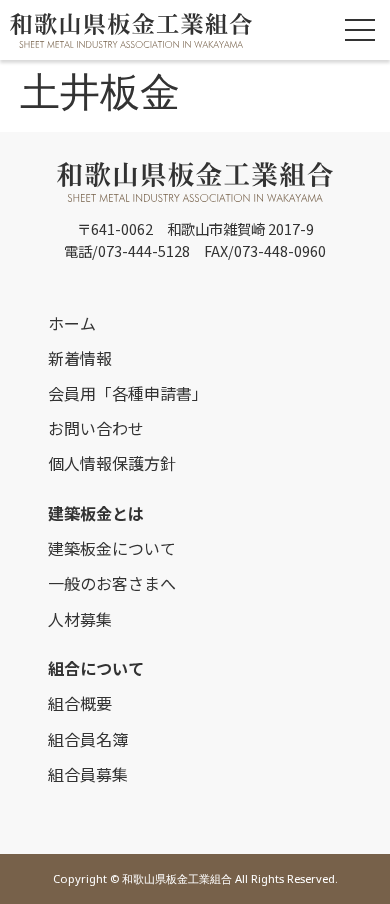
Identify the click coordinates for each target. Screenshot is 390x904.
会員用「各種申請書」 (128, 393)
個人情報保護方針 (112, 463)
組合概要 (80, 703)
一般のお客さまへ (112, 583)
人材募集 (80, 619)
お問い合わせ (96, 428)
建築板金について (112, 548)
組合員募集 (88, 774)
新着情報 (80, 358)
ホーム (72, 323)
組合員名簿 (88, 739)
